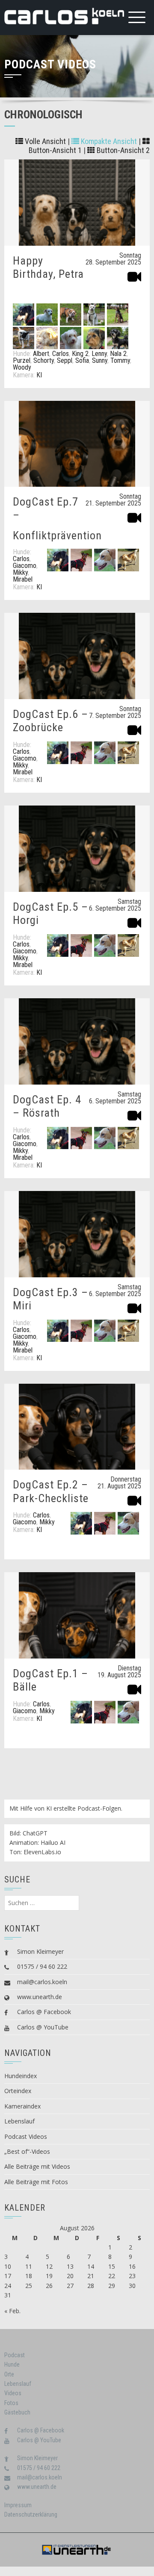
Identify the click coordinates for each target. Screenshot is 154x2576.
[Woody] (118, 337)
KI (39, 375)
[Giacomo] (81, 560)
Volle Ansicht (44, 141)
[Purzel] (118, 314)
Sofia (82, 360)
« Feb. (12, 2311)
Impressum (18, 2505)
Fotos (11, 2403)
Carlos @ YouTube (43, 2027)
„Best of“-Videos (27, 2151)
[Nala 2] (94, 314)
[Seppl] (47, 337)
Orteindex (18, 2091)
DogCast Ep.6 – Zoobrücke (50, 721)
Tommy (120, 360)
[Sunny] (94, 337)
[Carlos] (24, 314)
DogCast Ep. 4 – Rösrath (47, 1106)
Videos (13, 2393)
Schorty (44, 360)
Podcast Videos (26, 2136)
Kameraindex (22, 2106)
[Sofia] (71, 337)
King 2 (80, 354)
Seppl (65, 360)
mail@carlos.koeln (42, 1982)
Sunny (100, 360)
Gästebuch (17, 2412)
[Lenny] (71, 314)
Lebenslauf (19, 2121)
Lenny (99, 354)
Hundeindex (21, 2076)
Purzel (22, 360)
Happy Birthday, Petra (48, 267)
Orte (9, 2374)
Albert (41, 354)
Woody (22, 367)
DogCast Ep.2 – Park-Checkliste (51, 1491)
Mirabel (23, 579)
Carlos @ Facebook (44, 2012)
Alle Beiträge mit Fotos (36, 2182)
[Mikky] (105, 560)
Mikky (20, 572)
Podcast (15, 2355)
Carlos (61, 354)
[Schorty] (24, 337)
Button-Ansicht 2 (122, 150)
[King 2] (47, 314)
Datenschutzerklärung (31, 2514)
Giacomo (25, 566)
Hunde (12, 2364)
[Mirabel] (128, 560)
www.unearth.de (40, 1997)
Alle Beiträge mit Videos (37, 2166)
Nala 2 (118, 354)
